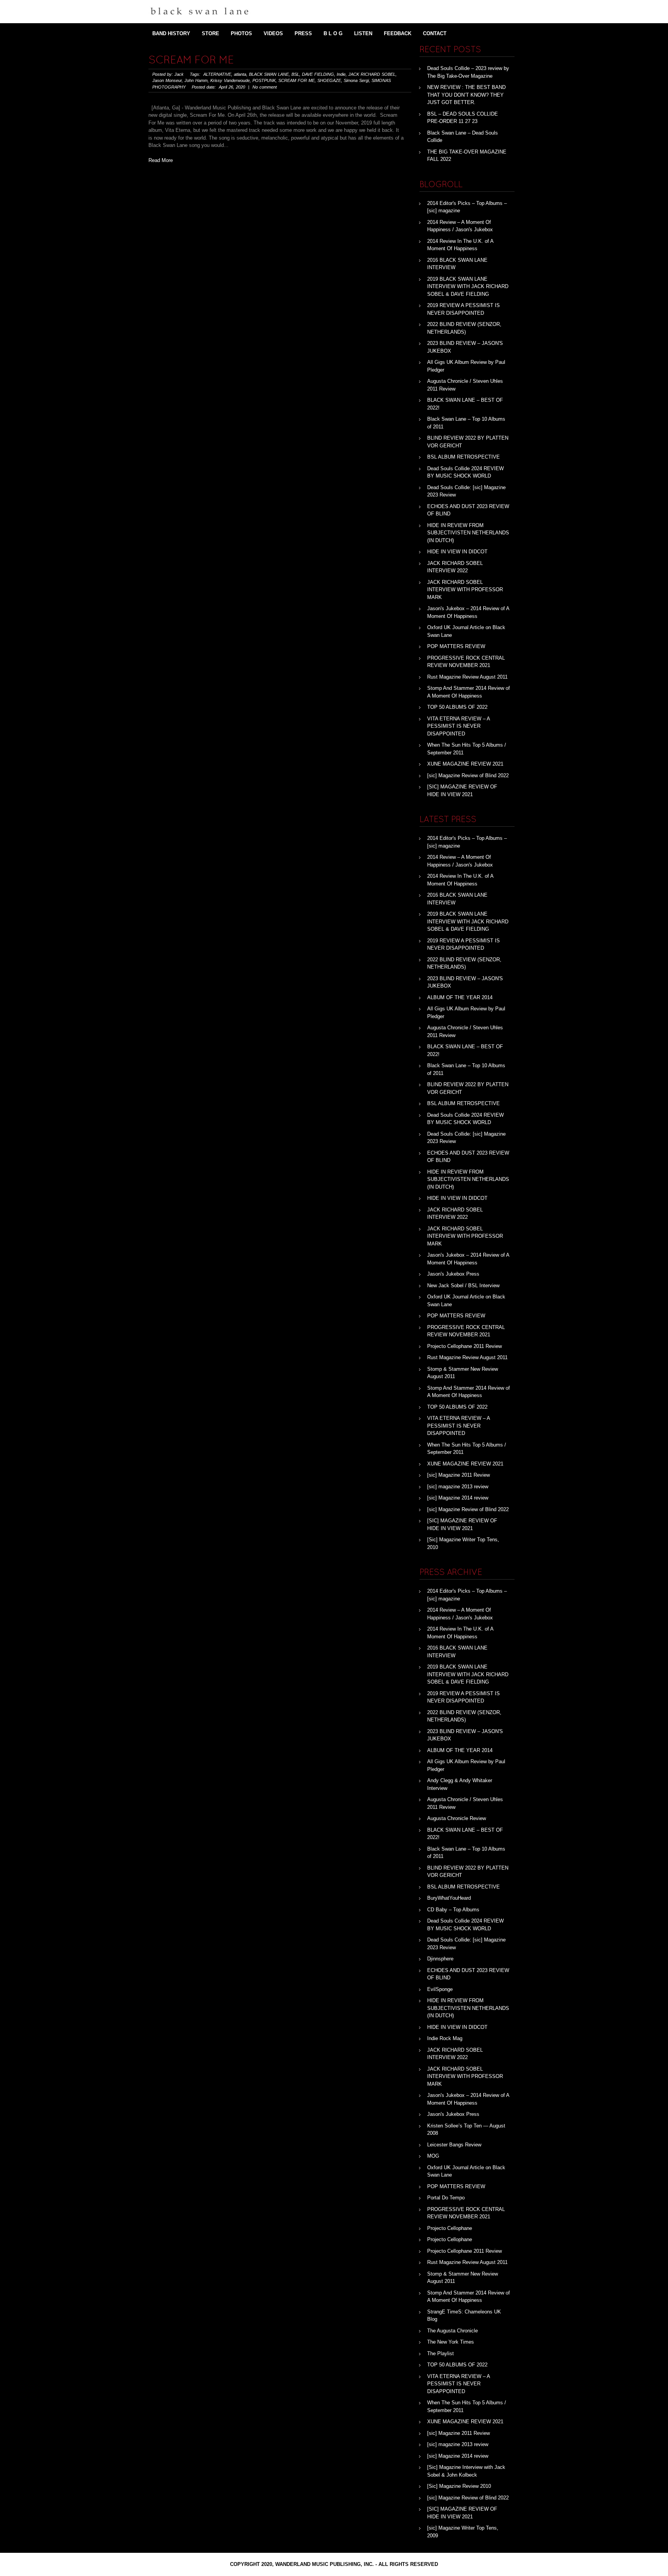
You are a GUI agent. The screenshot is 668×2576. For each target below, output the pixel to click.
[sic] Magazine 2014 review (458, 1498)
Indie (341, 74)
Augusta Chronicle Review (457, 1818)
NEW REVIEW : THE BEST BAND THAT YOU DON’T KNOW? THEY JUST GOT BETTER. (466, 95)
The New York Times (451, 2342)
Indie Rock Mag (445, 2038)
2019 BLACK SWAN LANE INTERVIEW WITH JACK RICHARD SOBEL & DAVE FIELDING (468, 287)
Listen (363, 33)
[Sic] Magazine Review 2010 (459, 2486)
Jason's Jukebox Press (453, 1274)
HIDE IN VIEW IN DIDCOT (457, 552)
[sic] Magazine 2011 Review (458, 1475)
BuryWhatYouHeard (449, 1898)
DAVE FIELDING (318, 74)
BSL (295, 74)
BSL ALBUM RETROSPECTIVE (464, 457)
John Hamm (196, 80)
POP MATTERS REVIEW (456, 646)
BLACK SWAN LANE (269, 74)
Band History (171, 33)
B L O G (333, 33)
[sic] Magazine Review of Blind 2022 (468, 775)
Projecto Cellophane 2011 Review (464, 1346)
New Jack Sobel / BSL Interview (463, 1285)
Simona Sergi (356, 80)
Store (210, 33)
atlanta (240, 74)
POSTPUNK (264, 80)
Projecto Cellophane (450, 2228)
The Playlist (441, 2353)
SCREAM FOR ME (191, 61)
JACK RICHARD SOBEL (372, 74)
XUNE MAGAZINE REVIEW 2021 (465, 764)
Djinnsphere (440, 1959)
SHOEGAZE (329, 80)
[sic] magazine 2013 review (458, 1487)
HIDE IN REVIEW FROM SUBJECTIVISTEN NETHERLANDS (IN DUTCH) (468, 533)
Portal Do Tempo (446, 2198)
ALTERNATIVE (217, 74)
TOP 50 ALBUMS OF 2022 (457, 707)
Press (303, 33)
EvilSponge (440, 1989)
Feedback (398, 33)
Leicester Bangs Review (454, 2145)
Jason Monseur (167, 80)
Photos (241, 33)
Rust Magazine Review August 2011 (467, 677)
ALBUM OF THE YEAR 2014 (460, 997)
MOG (433, 2156)
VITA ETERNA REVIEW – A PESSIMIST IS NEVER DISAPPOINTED (458, 726)
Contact (435, 33)
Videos (273, 33)
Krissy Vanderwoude (230, 80)
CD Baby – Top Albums (453, 1910)
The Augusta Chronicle (452, 2331)
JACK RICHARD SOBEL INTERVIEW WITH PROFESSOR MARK (465, 590)
